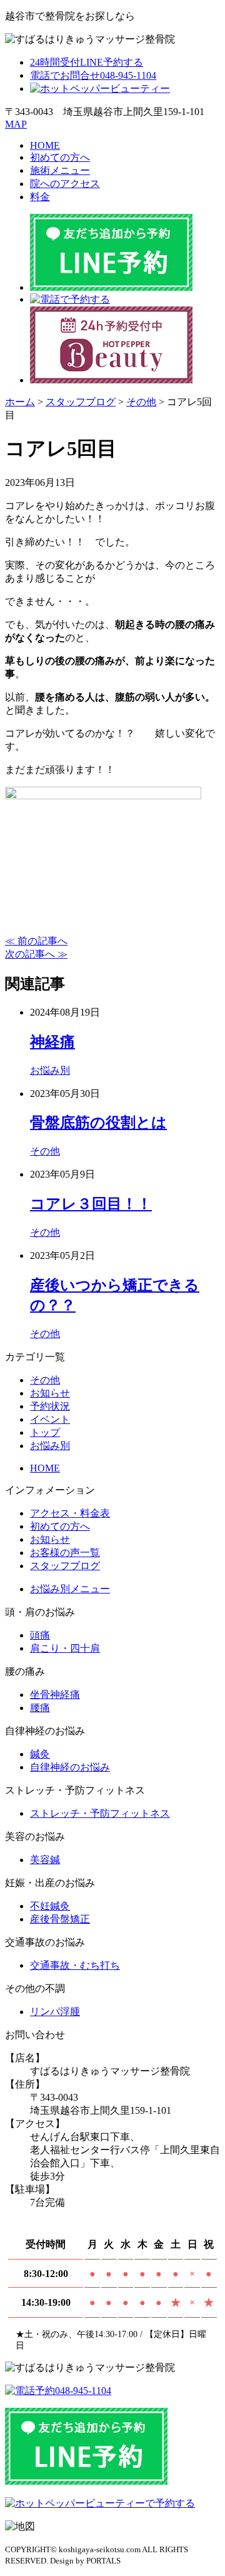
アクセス (65, 184)
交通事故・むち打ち (75, 1965)
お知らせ (50, 1393)
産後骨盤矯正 (60, 1919)
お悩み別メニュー (70, 1589)
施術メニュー (60, 170)
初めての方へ (60, 157)
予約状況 (50, 1406)
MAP (16, 124)
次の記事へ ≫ (36, 954)
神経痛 (52, 1042)
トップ (45, 1432)
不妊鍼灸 (50, 1906)
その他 (45, 1151)
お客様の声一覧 (65, 1553)
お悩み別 (50, 1070)
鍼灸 (40, 1754)
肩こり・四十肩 (65, 1648)
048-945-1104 (93, 75)
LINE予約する (87, 62)
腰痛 (40, 1708)
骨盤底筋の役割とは (98, 1123)
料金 (40, 197)
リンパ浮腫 (55, 2012)
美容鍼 (45, 1860)
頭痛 (40, 1635)
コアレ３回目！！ (91, 1204)
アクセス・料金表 (70, 1513)
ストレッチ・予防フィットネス (100, 1813)
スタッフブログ (65, 1566)
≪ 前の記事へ (36, 941)
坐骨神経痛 (55, 1695)
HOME (45, 145)
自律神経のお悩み (70, 1767)
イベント (50, 1419)
